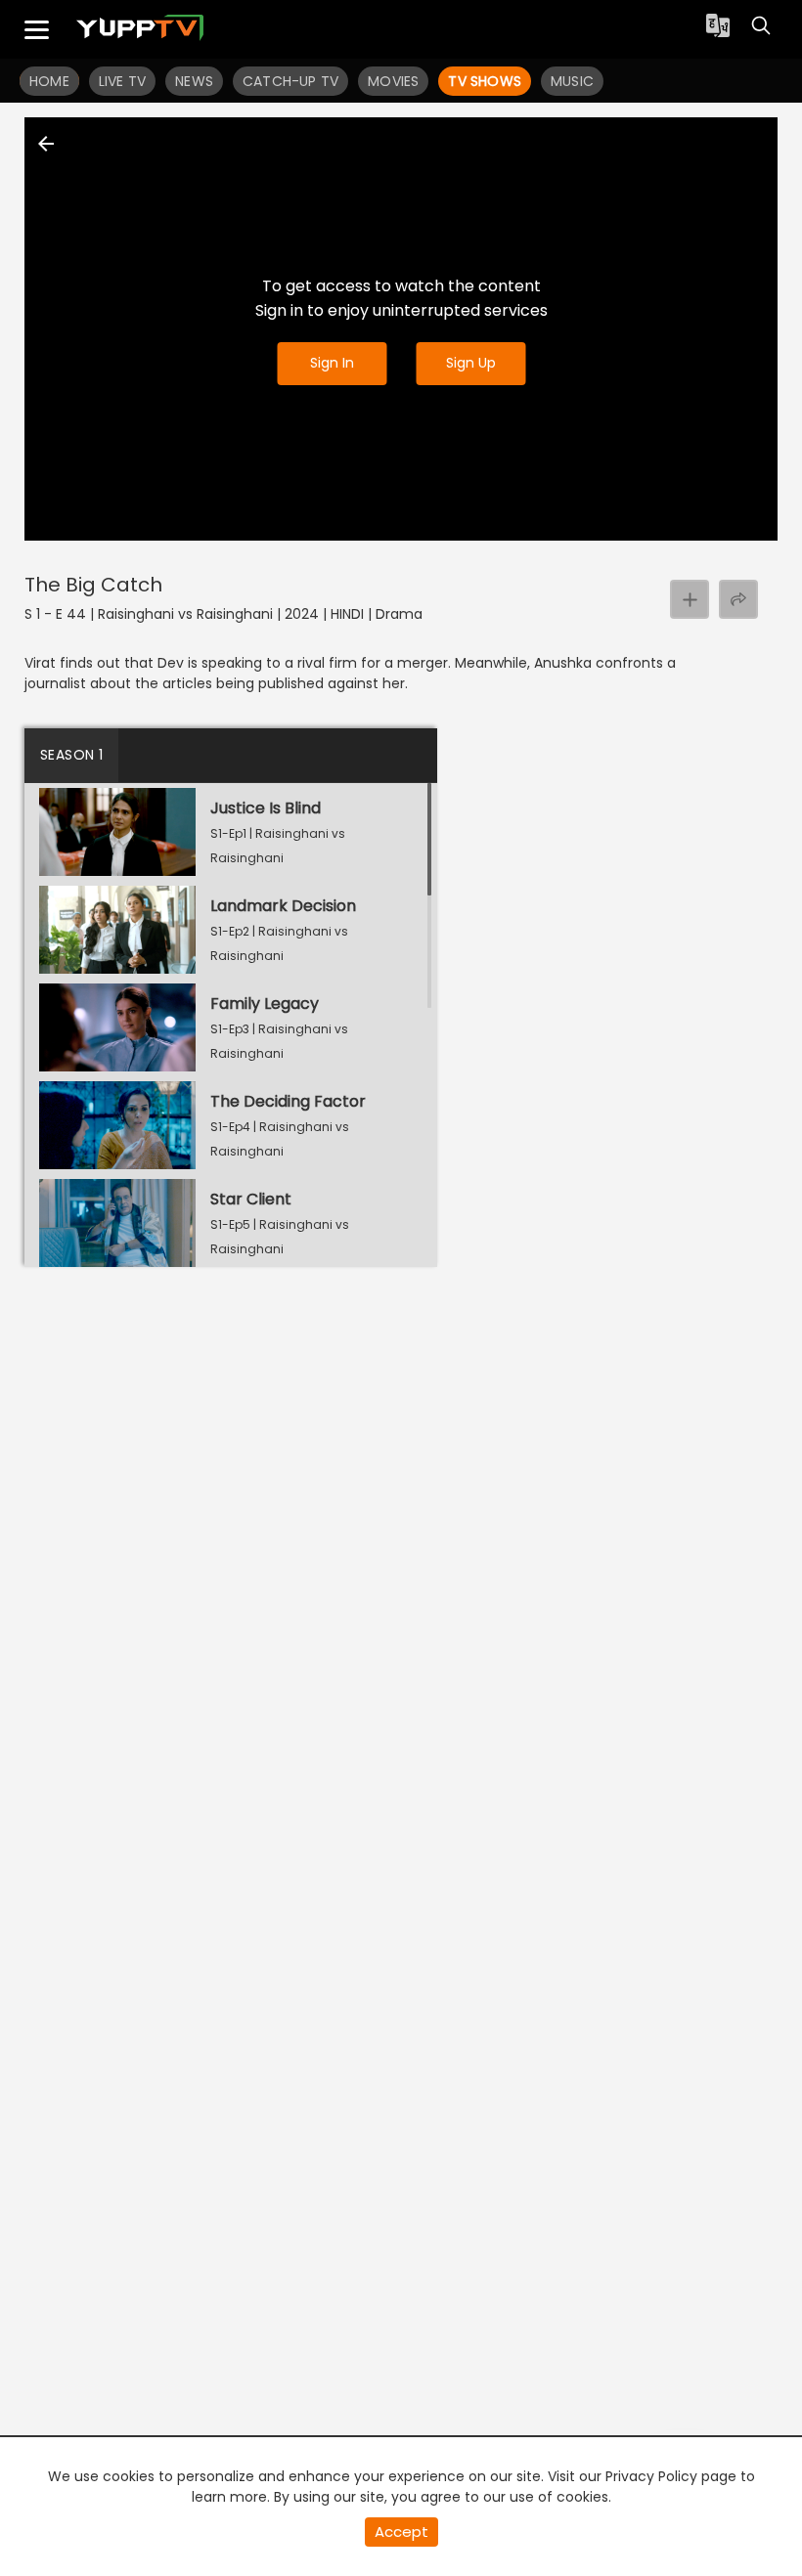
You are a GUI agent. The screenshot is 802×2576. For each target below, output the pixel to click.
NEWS (194, 81)
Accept (401, 2532)
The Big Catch (93, 585)
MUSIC (572, 81)
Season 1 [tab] (71, 755)
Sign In (332, 363)
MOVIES (393, 81)
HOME (49, 81)
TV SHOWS (485, 81)
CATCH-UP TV (290, 81)
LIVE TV (122, 81)
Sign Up (471, 363)
